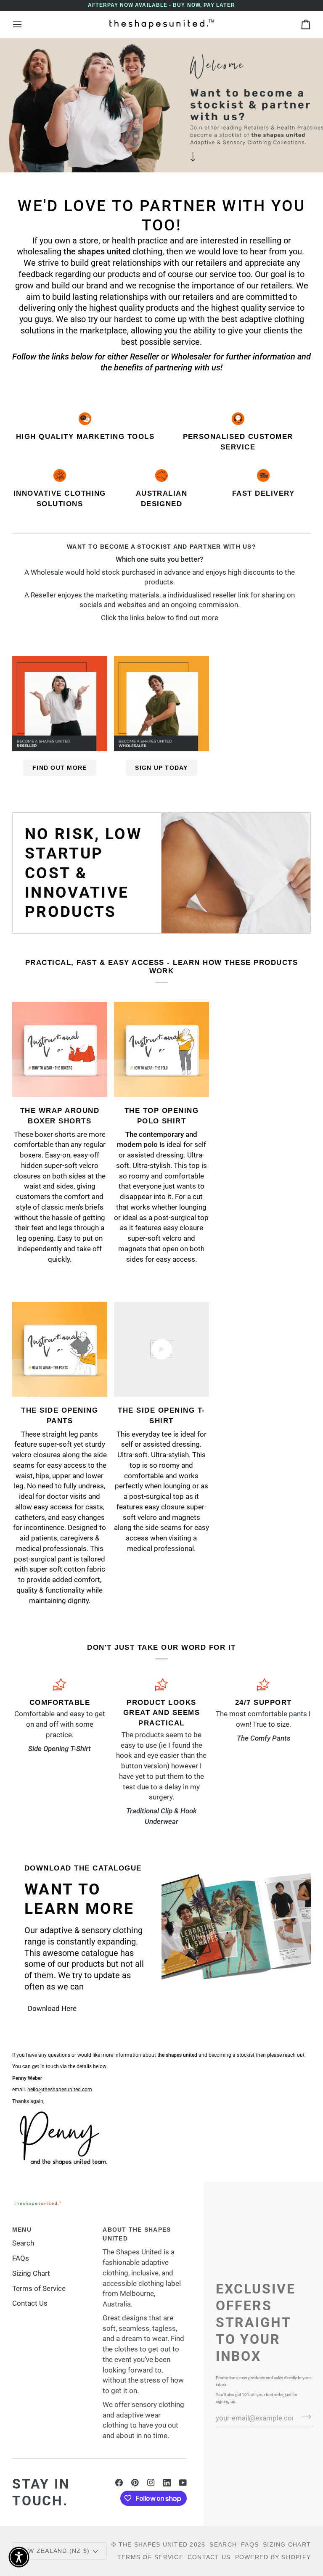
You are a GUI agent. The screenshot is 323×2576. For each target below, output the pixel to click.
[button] (19, 2557)
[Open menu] (25, 24)
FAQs (21, 2258)
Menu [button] (22, 2230)
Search (23, 2243)
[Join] (304, 2417)
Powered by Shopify (273, 2557)
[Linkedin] (167, 2483)
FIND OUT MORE (60, 768)
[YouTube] (183, 2483)
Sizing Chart (31, 2273)
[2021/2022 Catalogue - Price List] (236, 1939)
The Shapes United (153, 2544)
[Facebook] (119, 2483)
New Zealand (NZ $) (55, 2551)
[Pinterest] (135, 2483)
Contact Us (30, 2303)
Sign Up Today (161, 768)
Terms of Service (39, 2289)
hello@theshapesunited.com (60, 2090)
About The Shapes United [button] (137, 2234)
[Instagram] (151, 2483)
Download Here (52, 2009)
